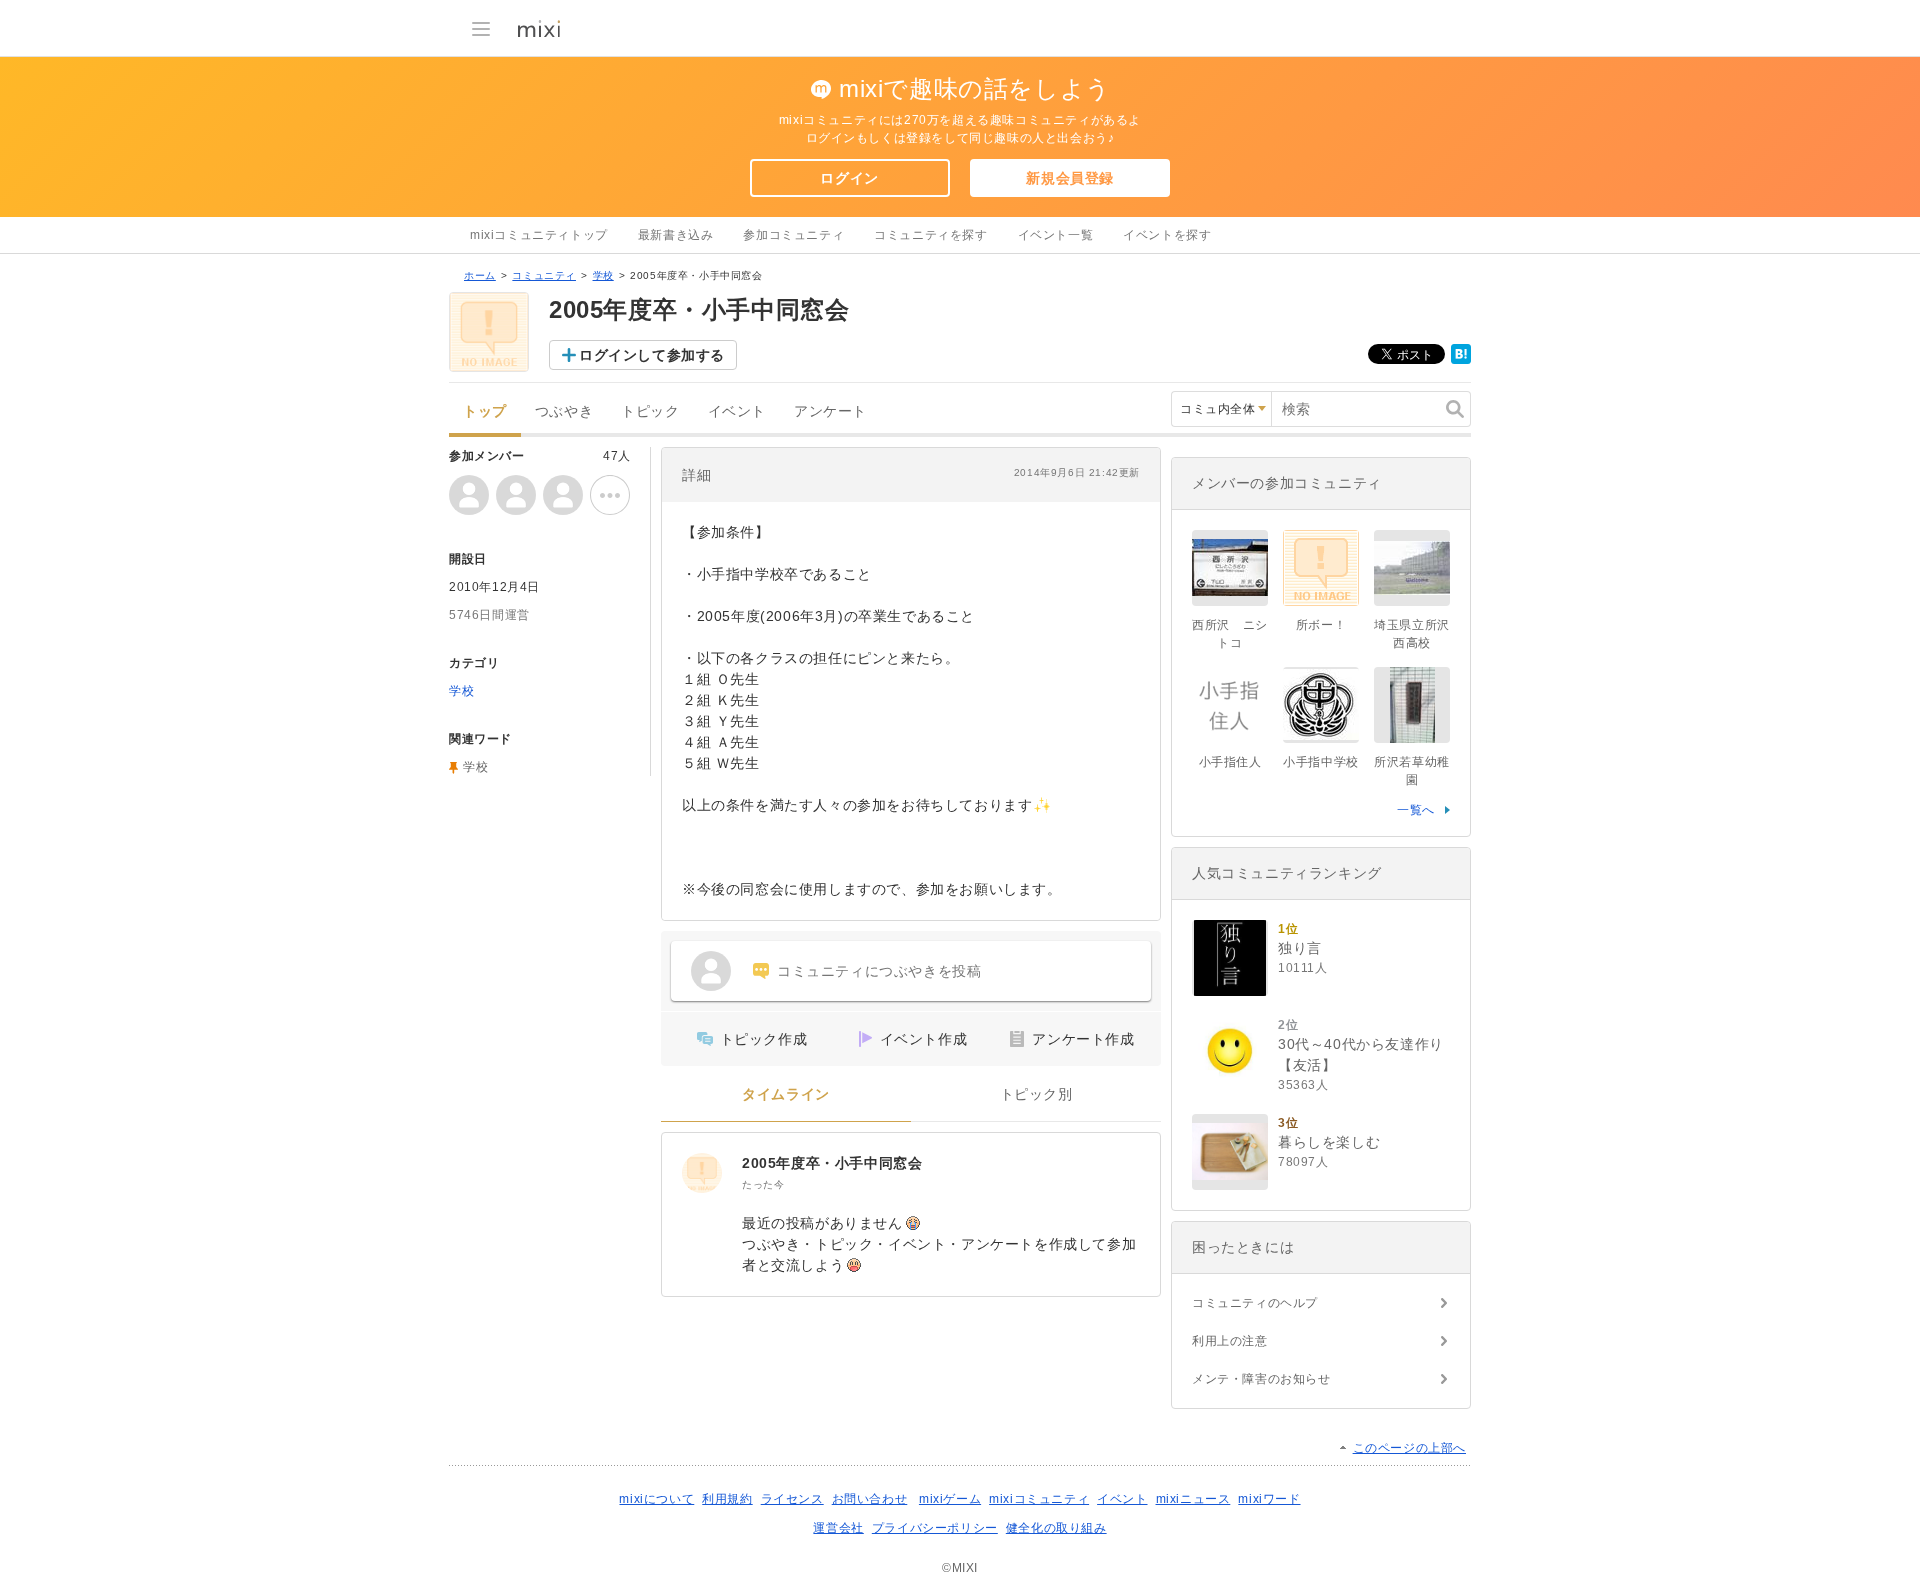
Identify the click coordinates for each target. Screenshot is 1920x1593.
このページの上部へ (1409, 1448)
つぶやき (564, 411)
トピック (650, 411)
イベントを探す (1167, 235)
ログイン (849, 178)
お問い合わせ (870, 1499)
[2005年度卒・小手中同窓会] (702, 1173)
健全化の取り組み (1056, 1528)
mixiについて (656, 1499)
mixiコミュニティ (1039, 1499)
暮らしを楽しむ (1329, 1142)
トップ (485, 411)
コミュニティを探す (930, 235)
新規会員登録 (1070, 178)
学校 (603, 275)
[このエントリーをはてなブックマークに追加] (1461, 360)
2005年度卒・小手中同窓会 (832, 1163)
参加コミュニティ (793, 235)
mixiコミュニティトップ (539, 235)
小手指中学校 (1321, 762)
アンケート (830, 411)
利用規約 (727, 1499)
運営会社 (838, 1528)
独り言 (1300, 948)
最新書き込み (676, 235)
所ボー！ (1321, 625)
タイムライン (786, 1094)
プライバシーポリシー (935, 1528)
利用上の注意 (1230, 1341)
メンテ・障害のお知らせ (1261, 1379)
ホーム (480, 275)
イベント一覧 (1056, 235)
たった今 (763, 1184)
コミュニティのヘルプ (1255, 1303)
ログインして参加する (652, 355)
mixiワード (1269, 1499)
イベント (737, 411)
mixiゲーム (950, 1499)
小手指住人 (1230, 762)
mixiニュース (1193, 1499)
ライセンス (792, 1499)
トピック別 (1036, 1094)
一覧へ (1416, 810)
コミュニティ (544, 275)
